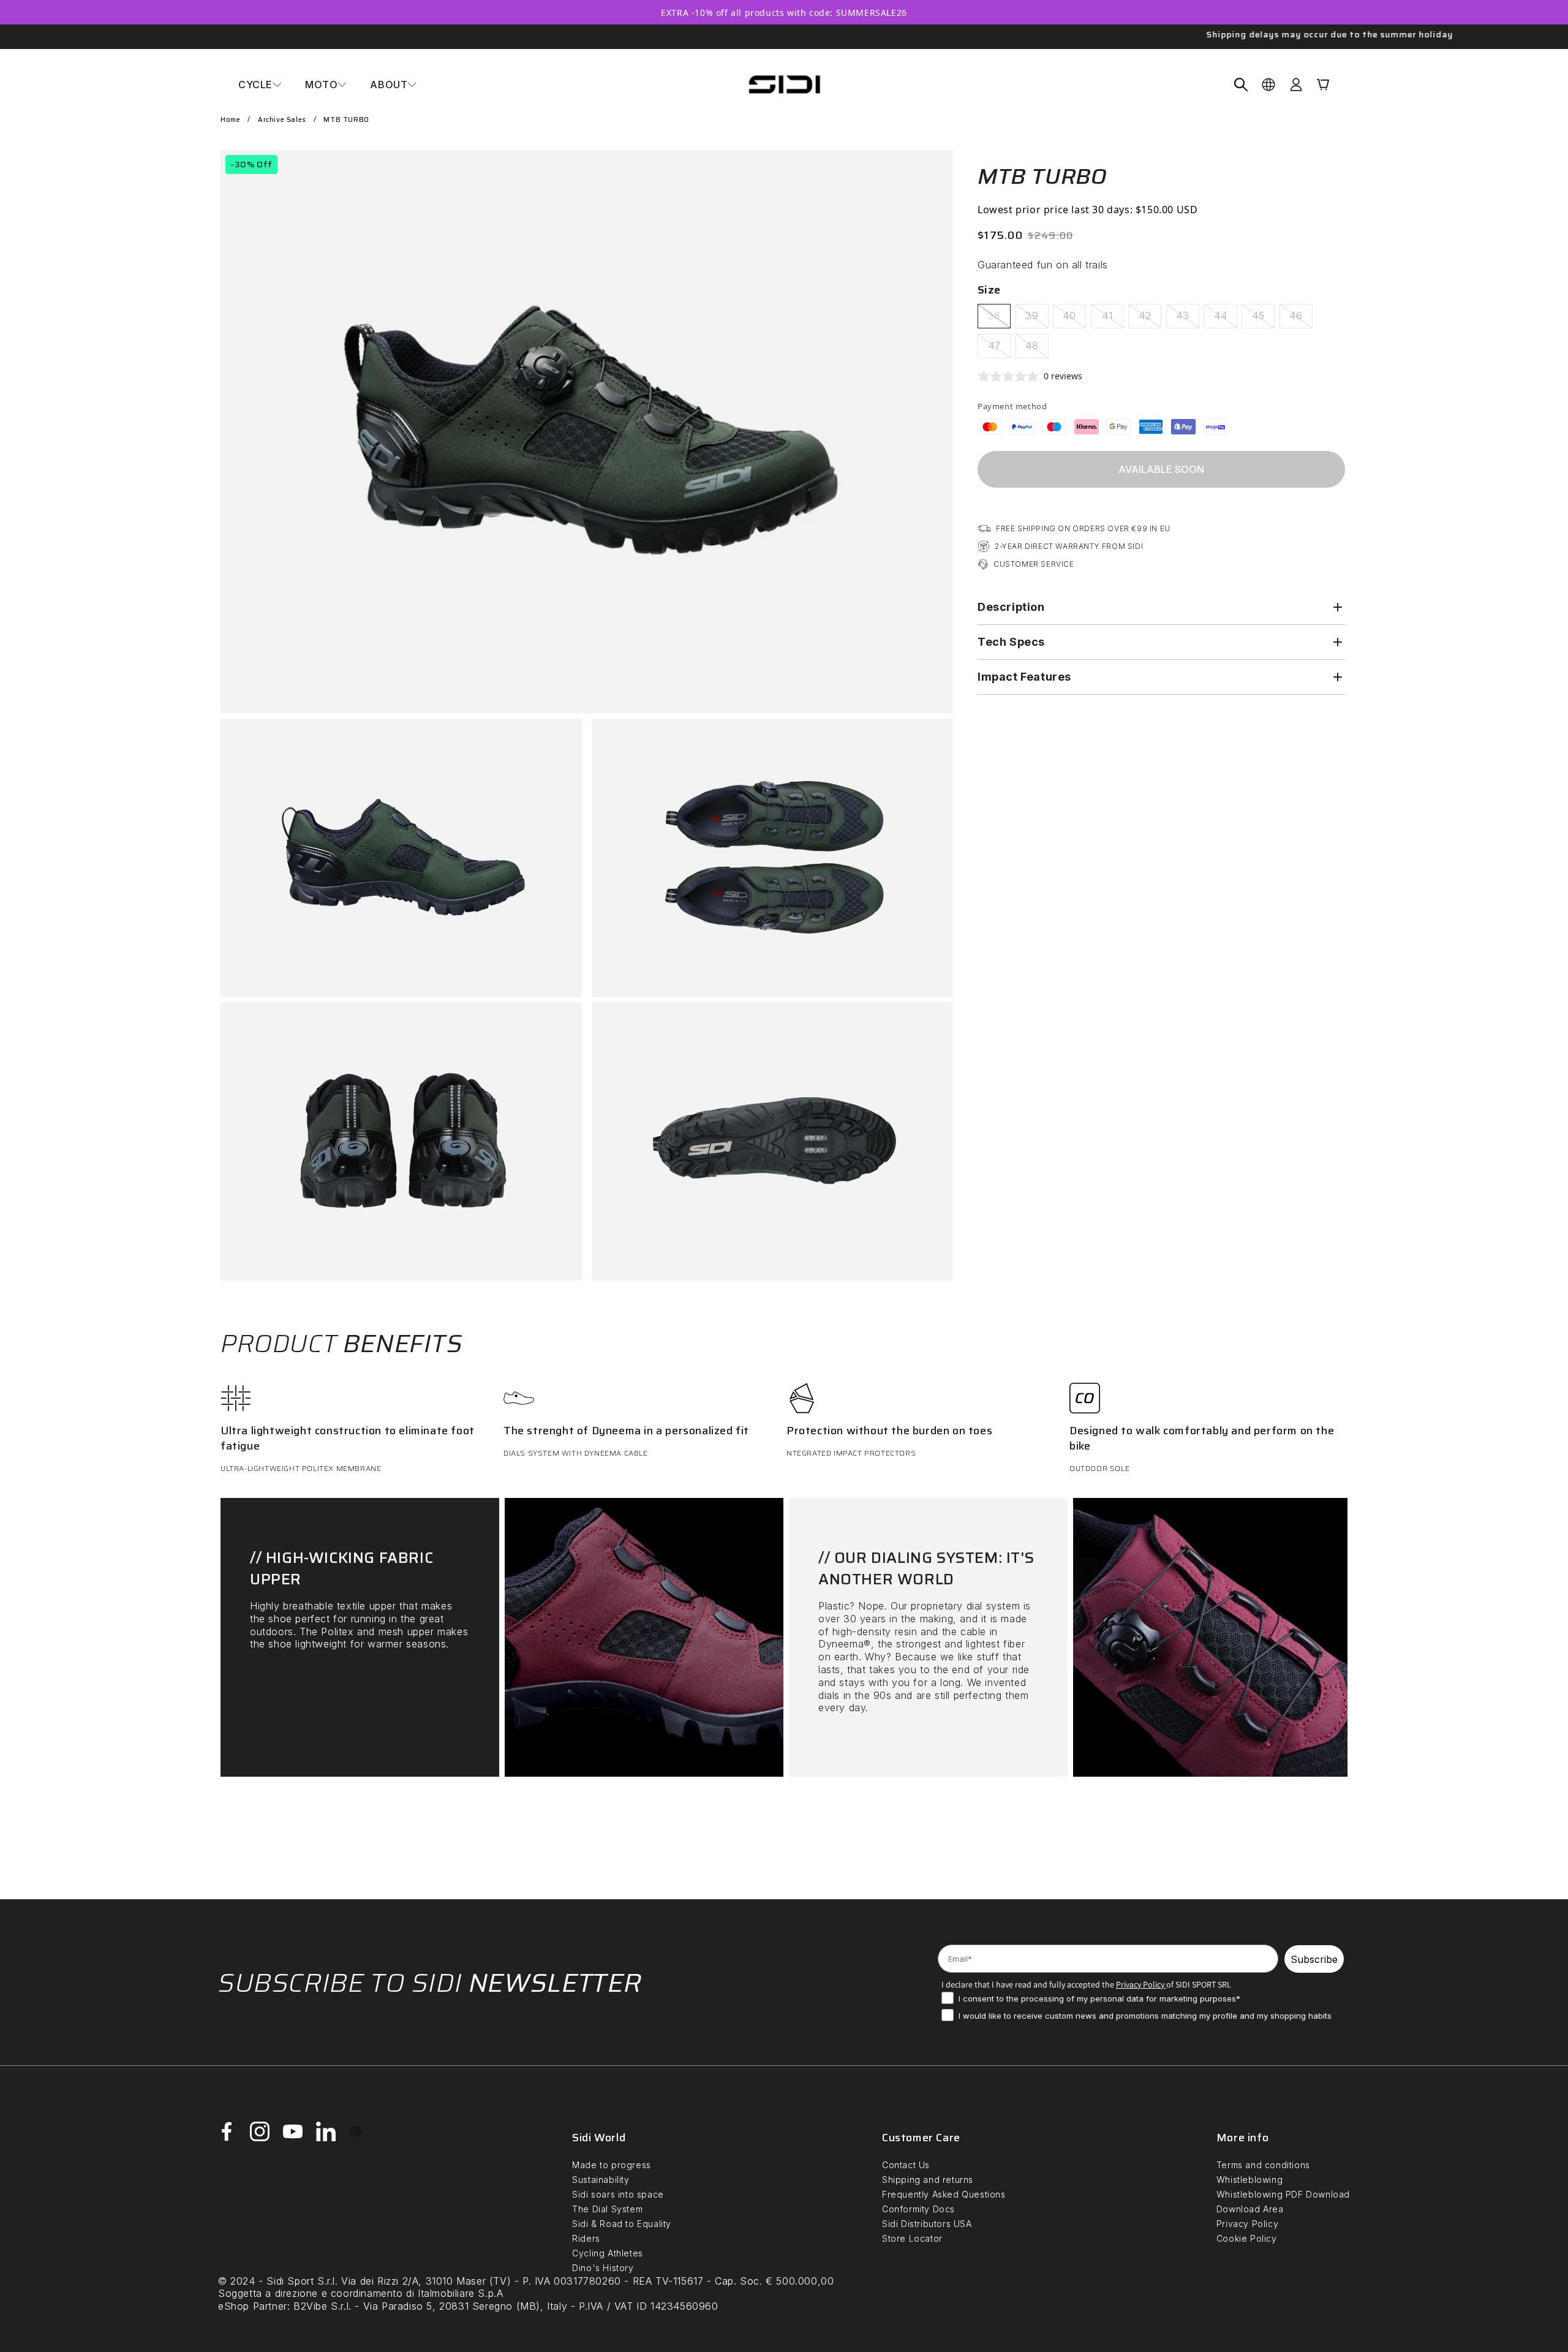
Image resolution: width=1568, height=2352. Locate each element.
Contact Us (906, 2165)
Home (230, 120)
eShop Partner (253, 2306)
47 (999, 349)
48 (1037, 349)
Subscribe (1314, 1959)
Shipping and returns (928, 2180)
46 (1301, 319)
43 (1188, 319)
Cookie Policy (1247, 2238)
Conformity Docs (918, 2209)
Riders (586, 2238)
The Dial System (607, 2209)
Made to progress (612, 2165)
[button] (260, 85)
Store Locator (912, 2238)
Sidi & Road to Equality (622, 2224)
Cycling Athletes (608, 2253)
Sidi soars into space (618, 2194)
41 (1113, 319)
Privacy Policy (1247, 2224)
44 (1226, 319)
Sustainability (601, 2180)
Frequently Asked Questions (944, 2194)
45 (1263, 319)
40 (1074, 319)
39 (1037, 319)
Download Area (1250, 2209)
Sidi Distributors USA (927, 2224)
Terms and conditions (1263, 2165)
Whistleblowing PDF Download (1283, 2194)
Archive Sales (282, 120)
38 (999, 319)
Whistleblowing (1249, 2180)
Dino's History (603, 2268)
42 (1150, 319)
